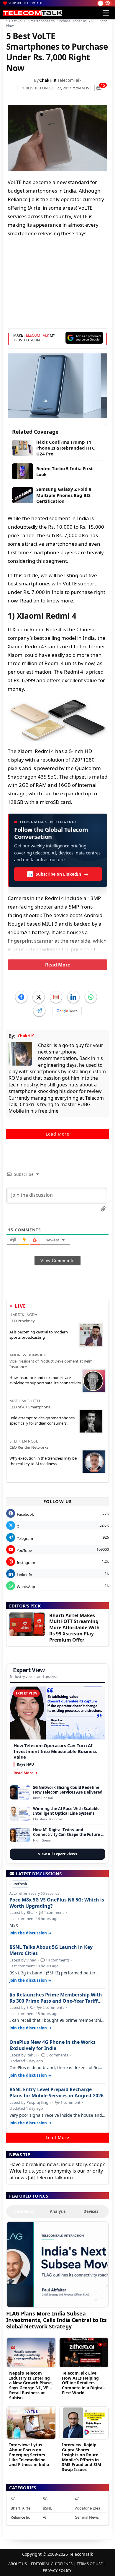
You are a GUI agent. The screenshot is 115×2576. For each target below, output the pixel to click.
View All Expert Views (57, 1854)
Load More (57, 1134)
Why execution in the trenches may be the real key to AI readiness (43, 1461)
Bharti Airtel (21, 2508)
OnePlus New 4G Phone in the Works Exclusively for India (52, 2045)
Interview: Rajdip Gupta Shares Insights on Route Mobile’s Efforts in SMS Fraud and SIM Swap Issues (82, 2457)
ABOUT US (18, 2564)
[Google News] (67, 1011)
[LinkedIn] (73, 997)
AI (45, 2517)
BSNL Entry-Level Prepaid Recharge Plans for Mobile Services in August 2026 (56, 2093)
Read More (58, 965)
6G (13, 2499)
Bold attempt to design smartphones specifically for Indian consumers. (42, 1420)
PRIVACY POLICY (57, 2570)
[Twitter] (39, 997)
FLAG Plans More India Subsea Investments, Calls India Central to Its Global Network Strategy (56, 2320)
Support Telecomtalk (25, 3)
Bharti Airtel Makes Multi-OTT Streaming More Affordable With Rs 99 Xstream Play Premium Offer (74, 1628)
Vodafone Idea (87, 2508)
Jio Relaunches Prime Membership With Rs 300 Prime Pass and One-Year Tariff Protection (56, 1998)
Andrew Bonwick (28, 1355)
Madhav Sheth (25, 1401)
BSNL (47, 2508)
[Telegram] (39, 1011)
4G (77, 2499)
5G (45, 2499)
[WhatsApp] (91, 997)
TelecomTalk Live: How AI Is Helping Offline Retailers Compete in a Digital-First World (83, 2383)
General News (87, 2517)
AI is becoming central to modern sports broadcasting (39, 1335)
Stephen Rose (24, 1441)
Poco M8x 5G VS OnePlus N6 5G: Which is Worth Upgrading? (57, 1903)
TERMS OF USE (90, 2564)
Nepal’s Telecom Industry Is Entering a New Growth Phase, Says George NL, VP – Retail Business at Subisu (31, 2385)
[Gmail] (56, 997)
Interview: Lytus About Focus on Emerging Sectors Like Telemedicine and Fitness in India (29, 2455)
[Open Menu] (106, 13)
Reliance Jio (20, 2517)
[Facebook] (21, 997)
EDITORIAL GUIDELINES (52, 2564)
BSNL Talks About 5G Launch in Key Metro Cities (51, 1950)
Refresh (20, 1884)
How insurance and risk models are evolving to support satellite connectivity (45, 1380)
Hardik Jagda (23, 1315)
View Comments (57, 1261)
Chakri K (48, 80)
